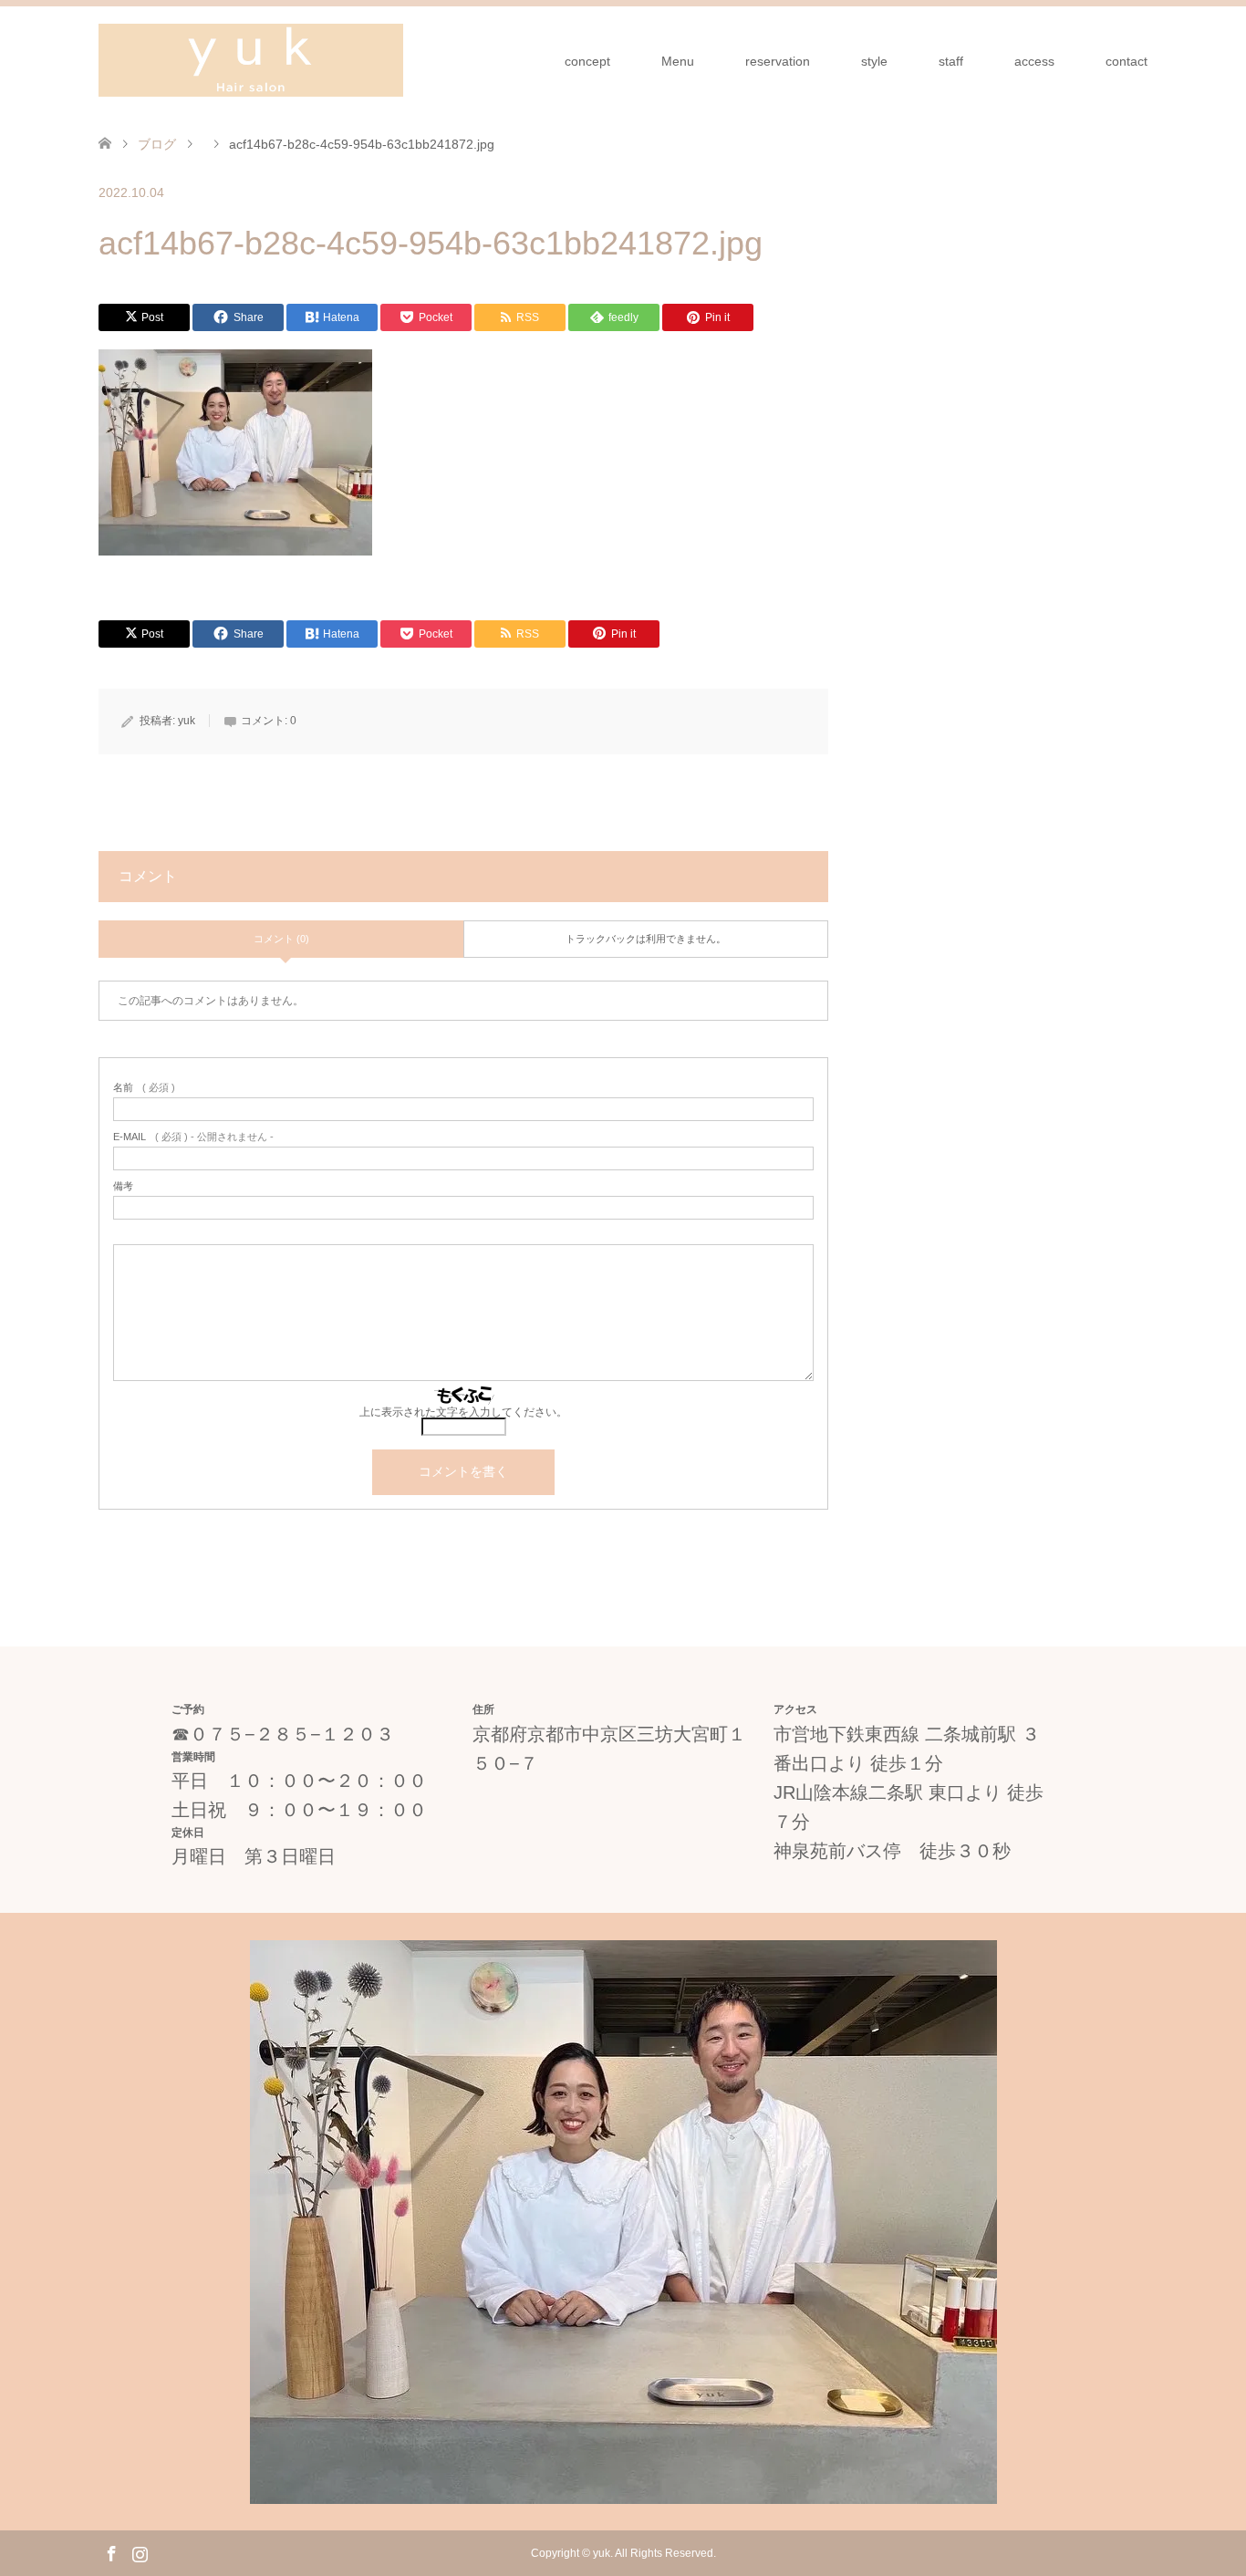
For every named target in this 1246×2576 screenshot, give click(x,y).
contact (1127, 61)
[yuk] (251, 60)
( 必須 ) (144, 1088)
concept (587, 61)
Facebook (111, 2552)
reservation (778, 61)
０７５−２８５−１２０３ (292, 1734)
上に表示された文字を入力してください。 (463, 1412)
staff (951, 61)
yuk (187, 721)
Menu (678, 61)
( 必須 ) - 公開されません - (193, 1137)
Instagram (140, 2552)
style (874, 61)
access (1034, 61)
